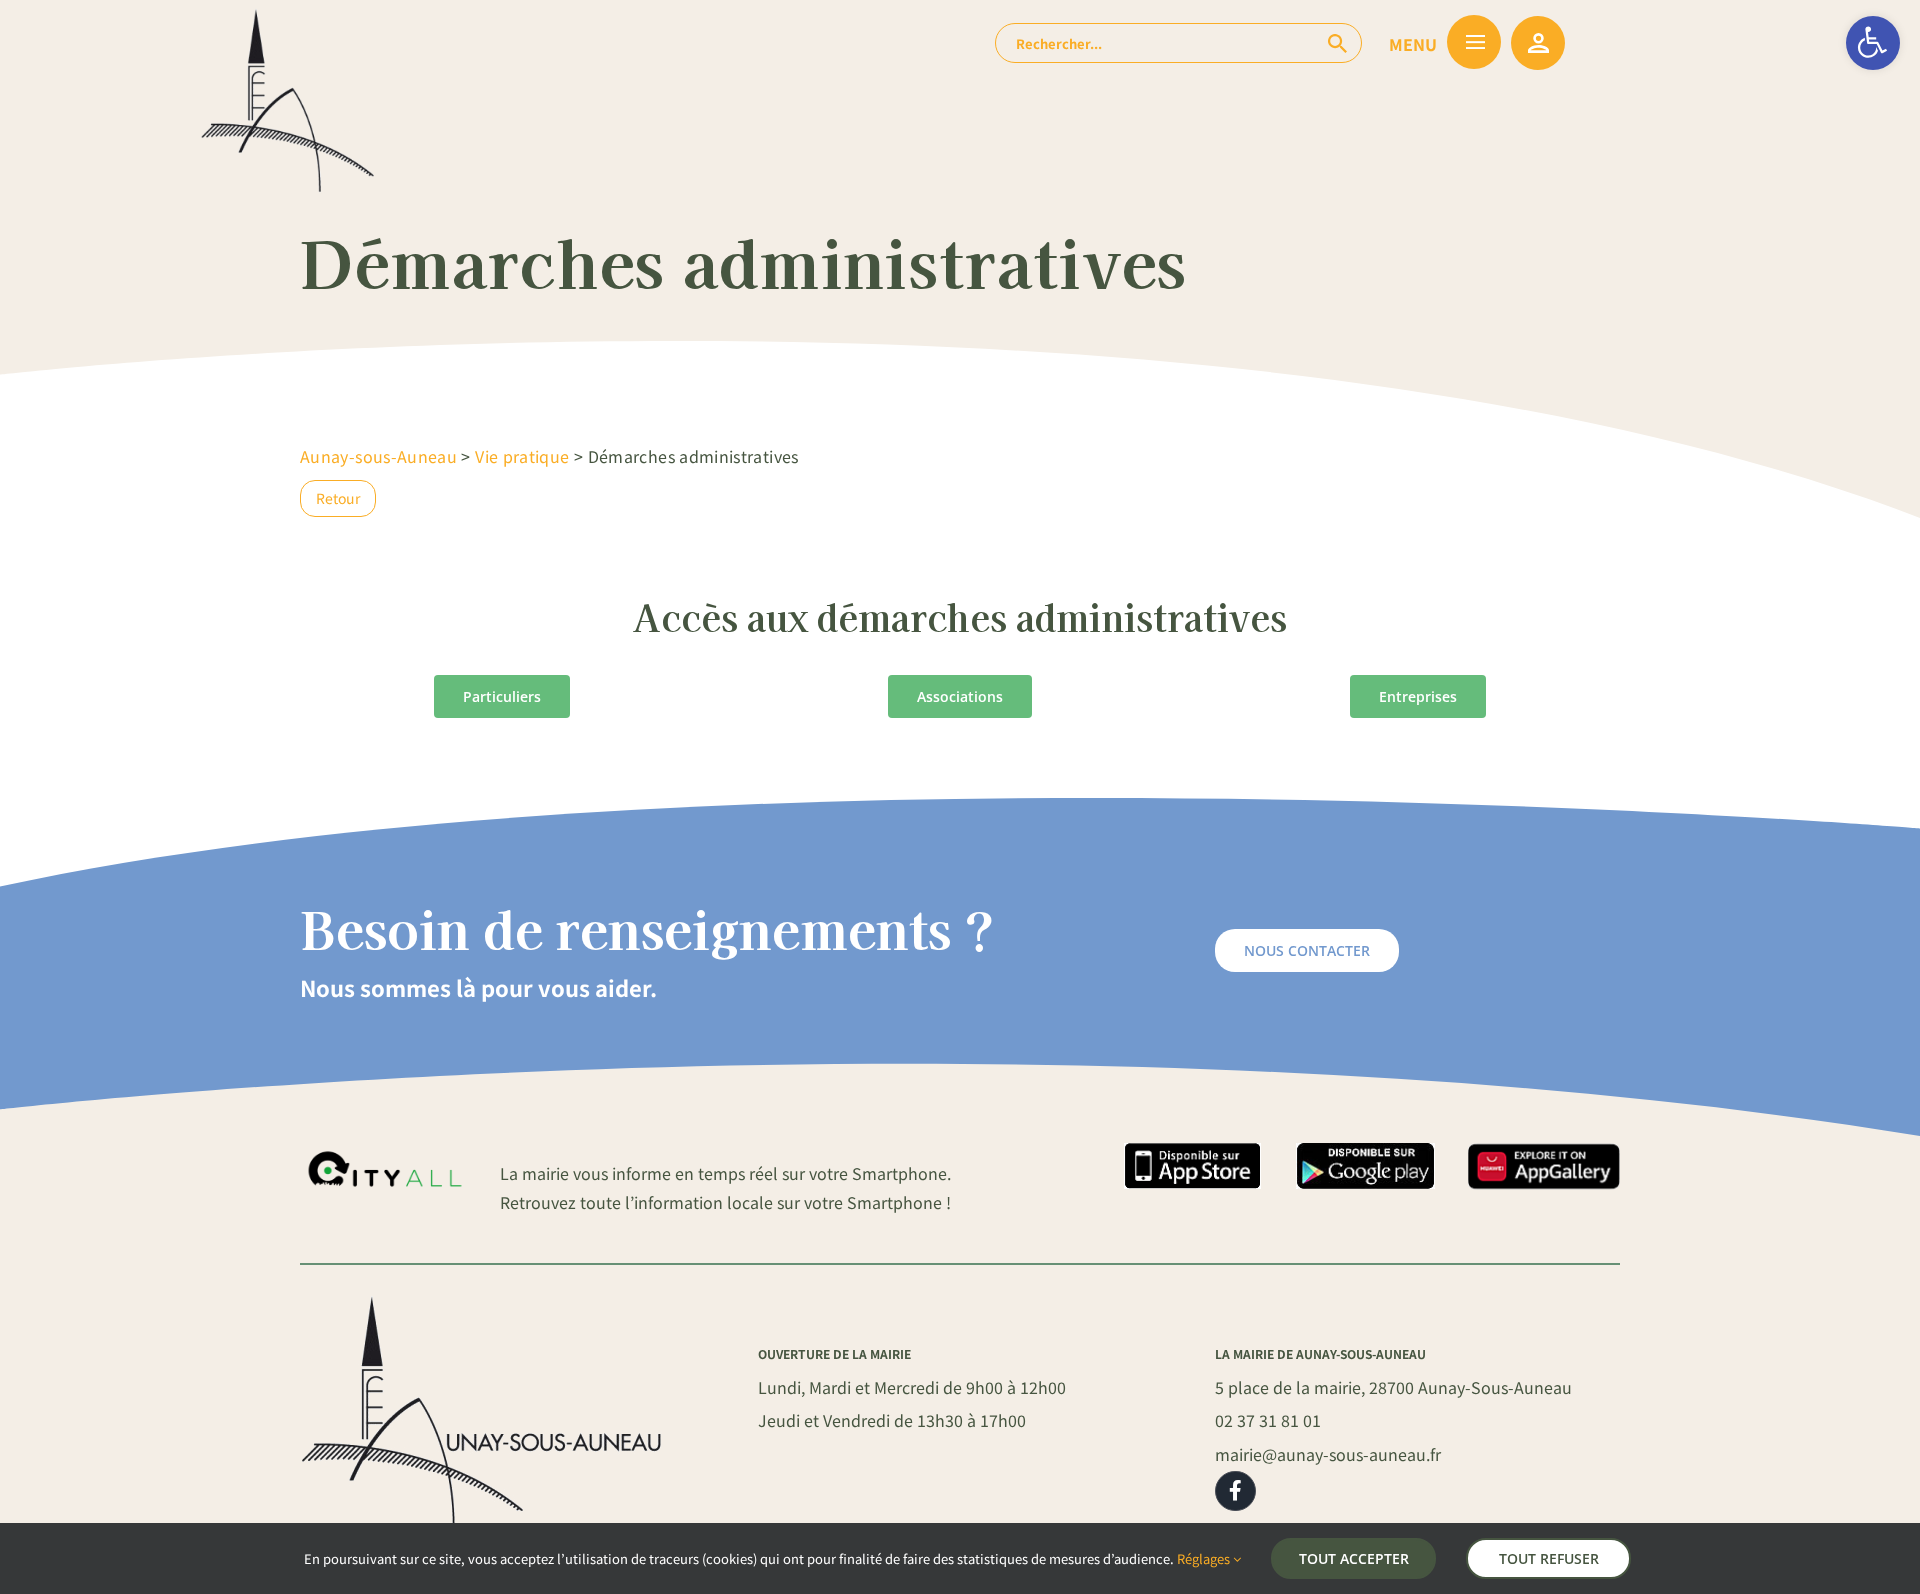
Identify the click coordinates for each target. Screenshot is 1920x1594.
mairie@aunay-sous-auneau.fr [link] (1328, 1454)
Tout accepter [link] (1354, 1558)
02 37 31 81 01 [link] (1268, 1420)
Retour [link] (338, 498)
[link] (1873, 43)
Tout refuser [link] (1549, 1558)
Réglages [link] (1205, 1558)
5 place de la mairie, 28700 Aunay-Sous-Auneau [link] (1393, 1387)
